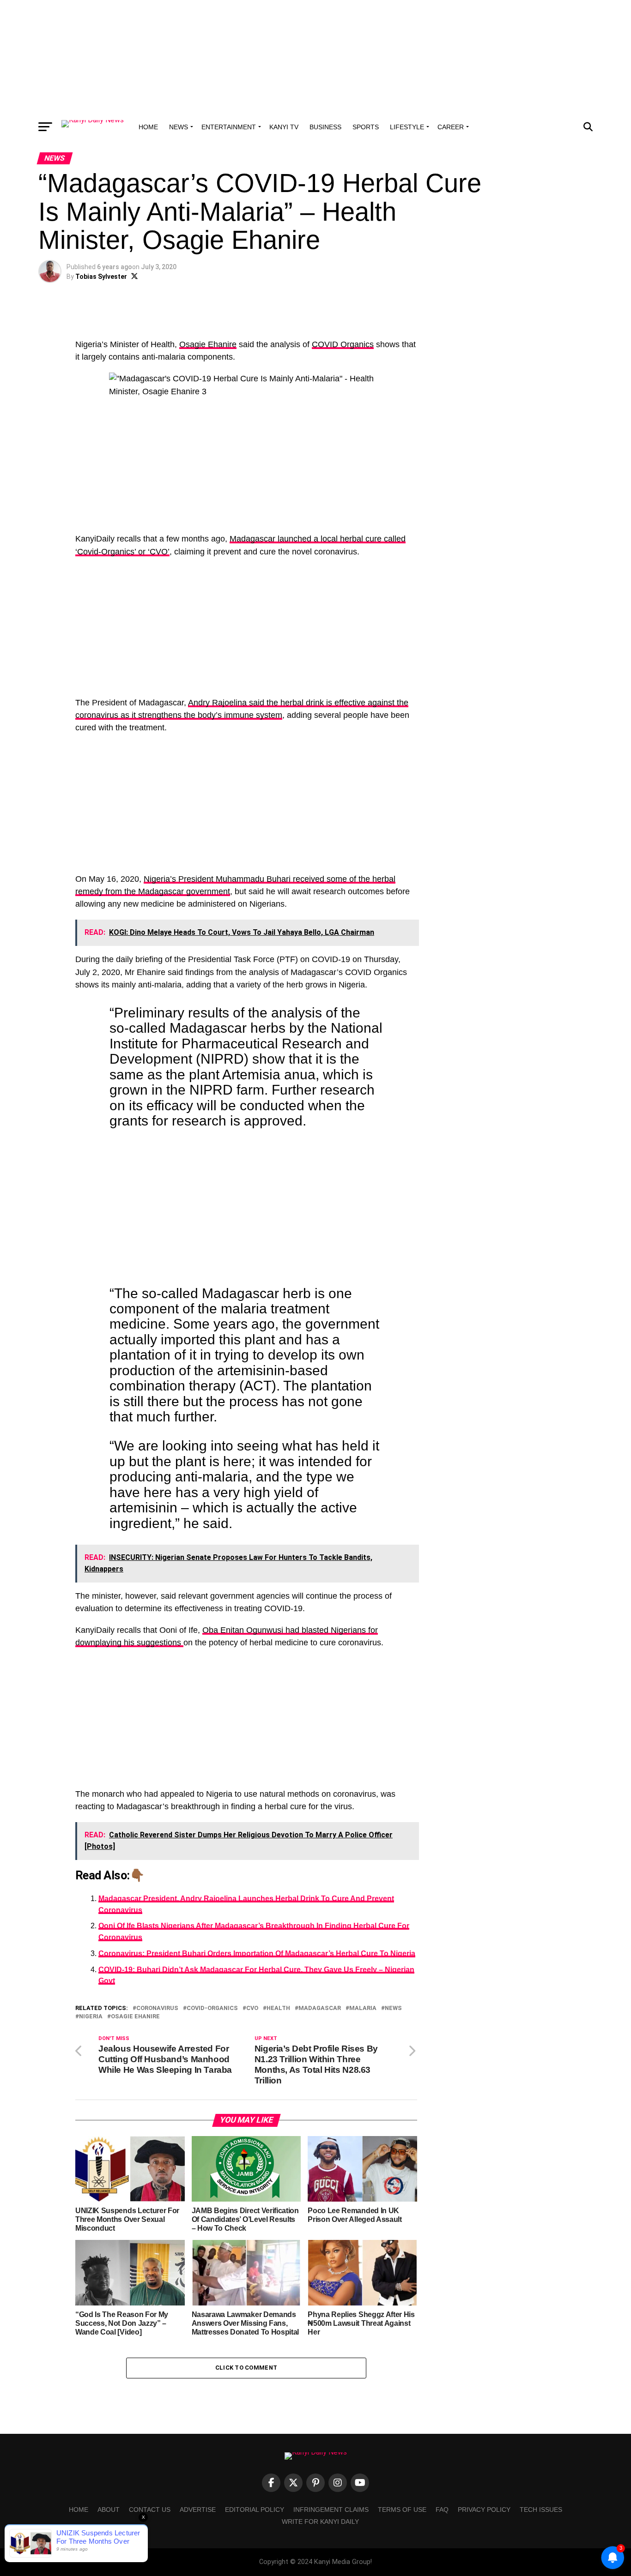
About (109, 2510)
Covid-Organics (212, 2008)
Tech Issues (541, 2510)
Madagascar (320, 2008)
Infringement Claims (331, 2510)
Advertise (198, 2510)
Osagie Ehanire (208, 344)
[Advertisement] (315, 58)
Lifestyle (407, 127)
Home (148, 127)
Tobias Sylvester (101, 277)
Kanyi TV (284, 127)
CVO (252, 2008)
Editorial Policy (255, 2510)
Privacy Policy (484, 2510)
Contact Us (150, 2510)
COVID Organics (343, 344)
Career (451, 127)
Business (325, 127)
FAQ (442, 2510)
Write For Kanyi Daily (320, 2522)
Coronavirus (157, 2008)
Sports (366, 127)
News (179, 127)
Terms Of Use (402, 2510)
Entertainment (229, 127)
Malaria (363, 2008)
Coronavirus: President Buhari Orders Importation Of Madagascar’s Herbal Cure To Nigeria (257, 1953)
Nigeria (91, 2017)
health (278, 2008)
